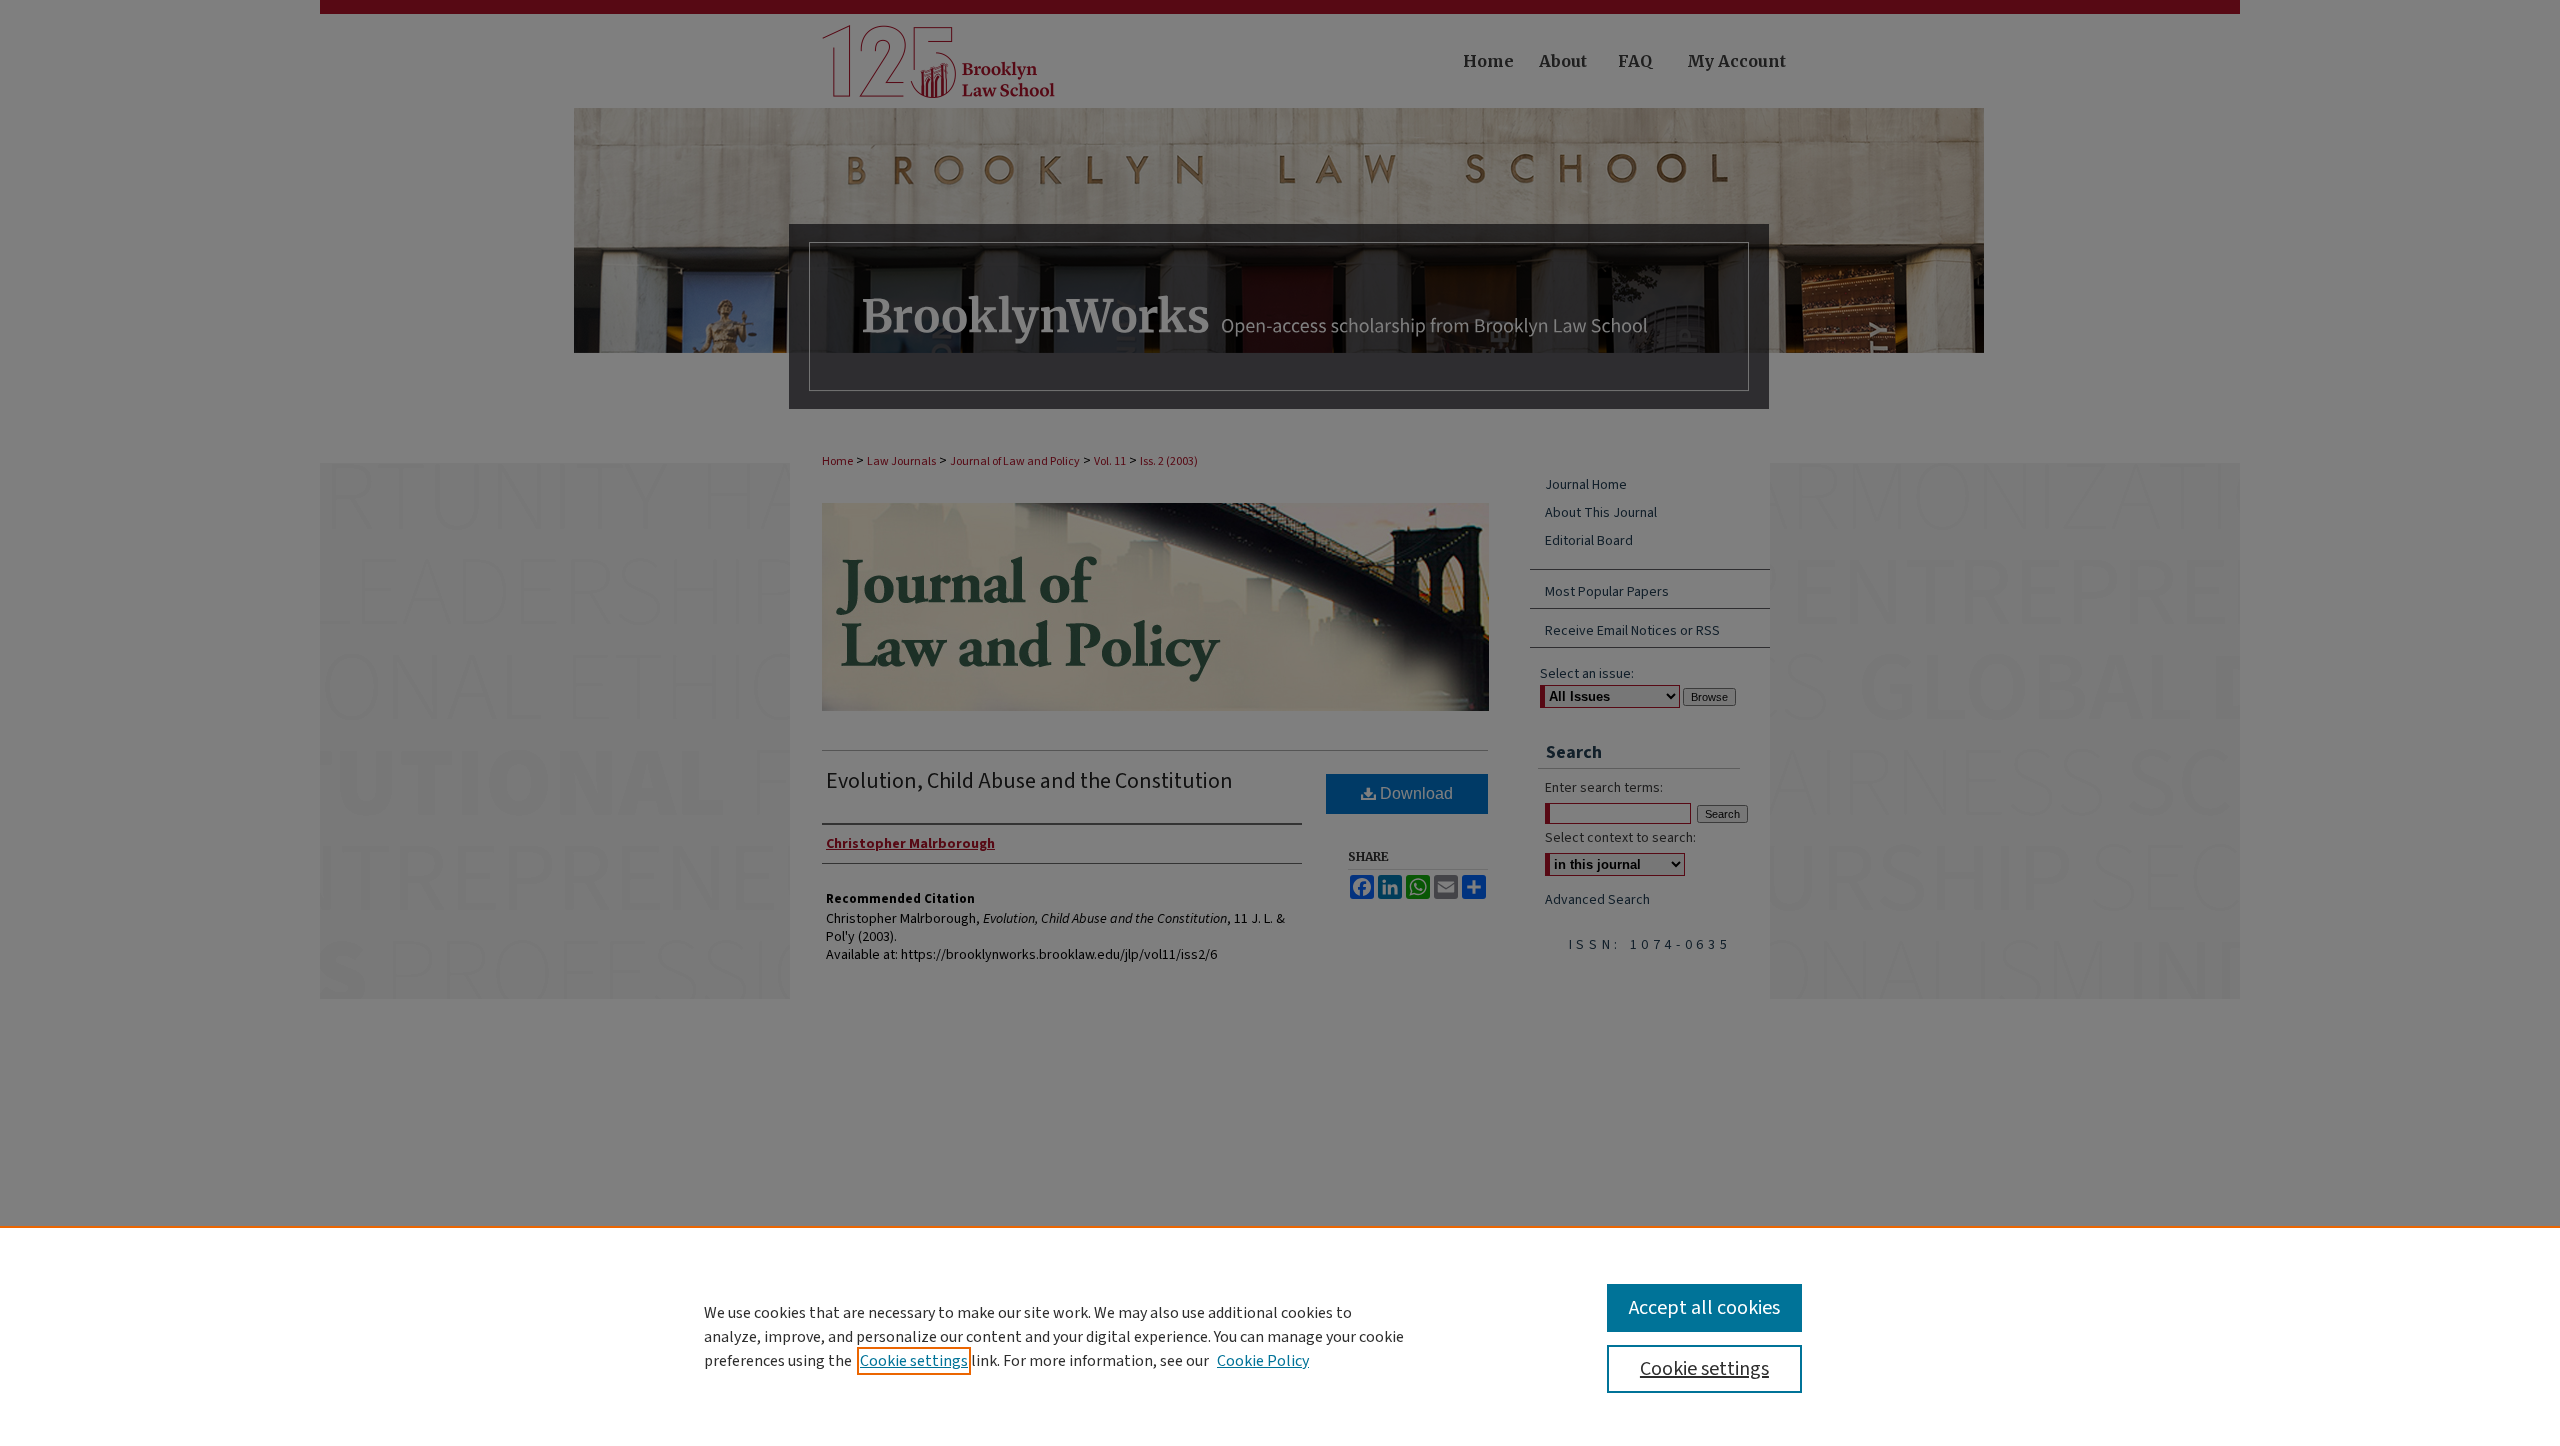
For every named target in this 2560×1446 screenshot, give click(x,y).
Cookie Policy (1263, 1361)
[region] (1280, 1336)
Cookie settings (914, 1361)
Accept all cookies (1704, 1308)
